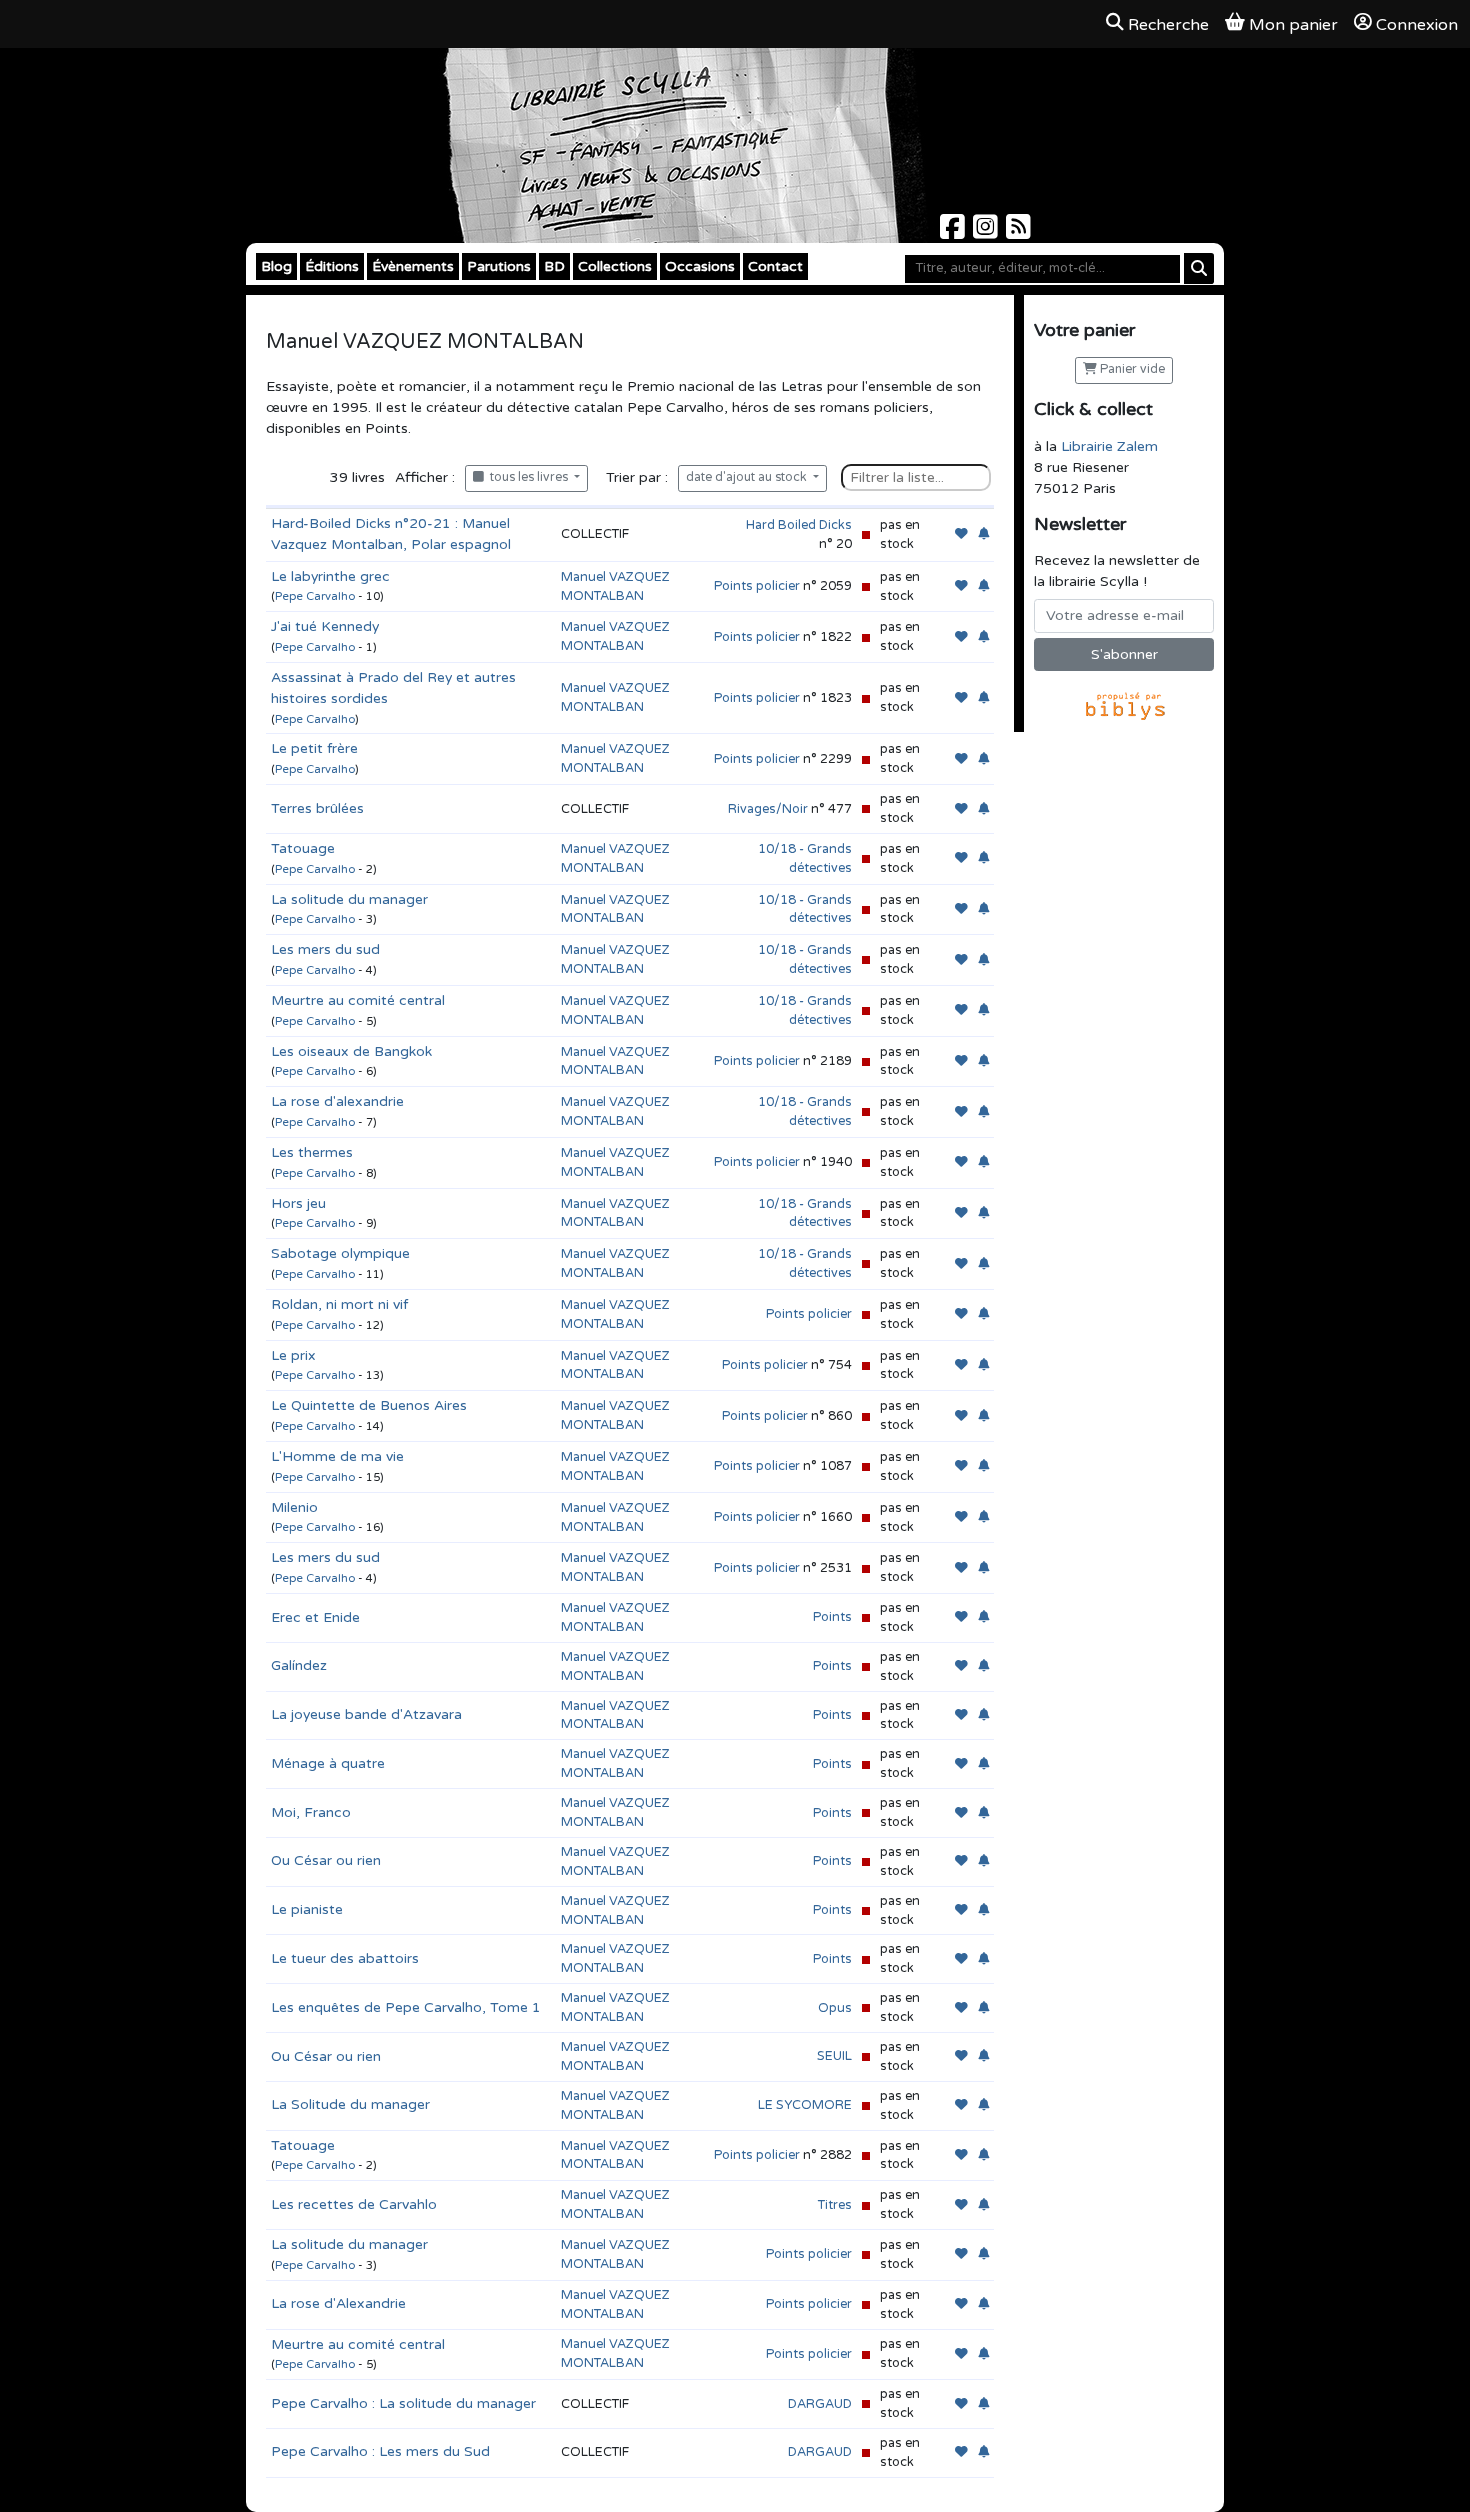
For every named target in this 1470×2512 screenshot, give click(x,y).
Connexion (1417, 25)
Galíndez (299, 1665)
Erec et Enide (315, 1617)
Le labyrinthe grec (330, 576)
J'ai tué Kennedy (325, 626)
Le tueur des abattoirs (345, 1958)
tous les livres (527, 477)
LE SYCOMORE (805, 2105)
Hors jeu (298, 1203)
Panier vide (1131, 369)
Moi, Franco (311, 1812)
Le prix (293, 1355)
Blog (276, 266)
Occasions (700, 266)
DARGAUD (820, 2404)
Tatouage (303, 848)
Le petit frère (314, 748)
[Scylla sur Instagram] (987, 232)
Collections (615, 266)
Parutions (499, 266)
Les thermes (312, 1152)
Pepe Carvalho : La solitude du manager (403, 2403)
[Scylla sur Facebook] (954, 232)
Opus (835, 2008)
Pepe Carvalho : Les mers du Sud (380, 2451)
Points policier (757, 586)
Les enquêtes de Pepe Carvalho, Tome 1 (406, 2007)
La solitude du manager (349, 899)
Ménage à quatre (328, 1763)
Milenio (294, 1507)
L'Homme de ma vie (337, 1456)
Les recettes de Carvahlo (354, 2204)
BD (554, 266)
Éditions (332, 266)
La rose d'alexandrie (337, 1101)
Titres (835, 2205)
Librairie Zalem (1109, 446)
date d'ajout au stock (748, 477)
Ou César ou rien (326, 1860)
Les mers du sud (325, 949)
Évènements (413, 266)
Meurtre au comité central (358, 1000)
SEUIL (834, 2056)
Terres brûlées (317, 808)
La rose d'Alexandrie (338, 2303)
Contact (775, 266)
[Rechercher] (1199, 268)
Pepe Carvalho (315, 596)
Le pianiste (307, 1909)
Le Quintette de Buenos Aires (369, 1405)
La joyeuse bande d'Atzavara (366, 1714)
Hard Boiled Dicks (799, 525)
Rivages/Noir (768, 809)
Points (832, 1617)
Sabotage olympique (340, 1253)
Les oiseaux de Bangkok (351, 1051)
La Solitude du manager (350, 2104)
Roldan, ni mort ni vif (339, 1304)
